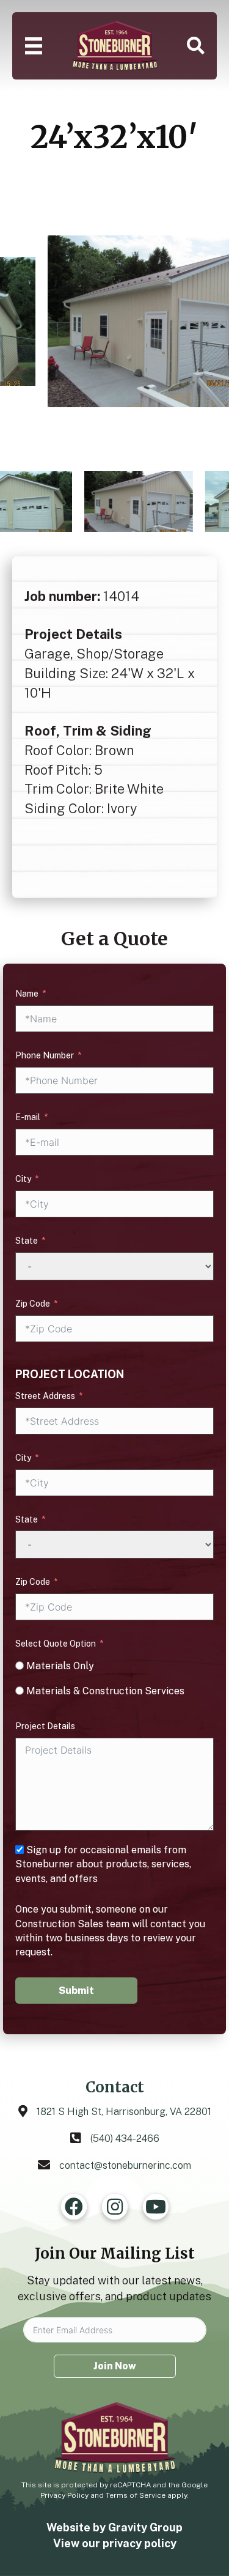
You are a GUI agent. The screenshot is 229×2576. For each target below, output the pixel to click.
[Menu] (34, 46)
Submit (76, 1991)
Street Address (45, 1396)
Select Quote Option (56, 1644)
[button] (196, 46)
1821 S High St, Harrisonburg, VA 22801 (124, 2112)
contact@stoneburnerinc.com (125, 2165)
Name (27, 994)
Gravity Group (145, 2527)
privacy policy (140, 2543)
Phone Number (45, 1055)
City (23, 1179)
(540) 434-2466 (125, 2139)
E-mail (28, 1117)
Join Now (115, 2366)
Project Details (45, 1726)
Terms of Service (136, 2495)
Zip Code (33, 1304)
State (27, 1241)
